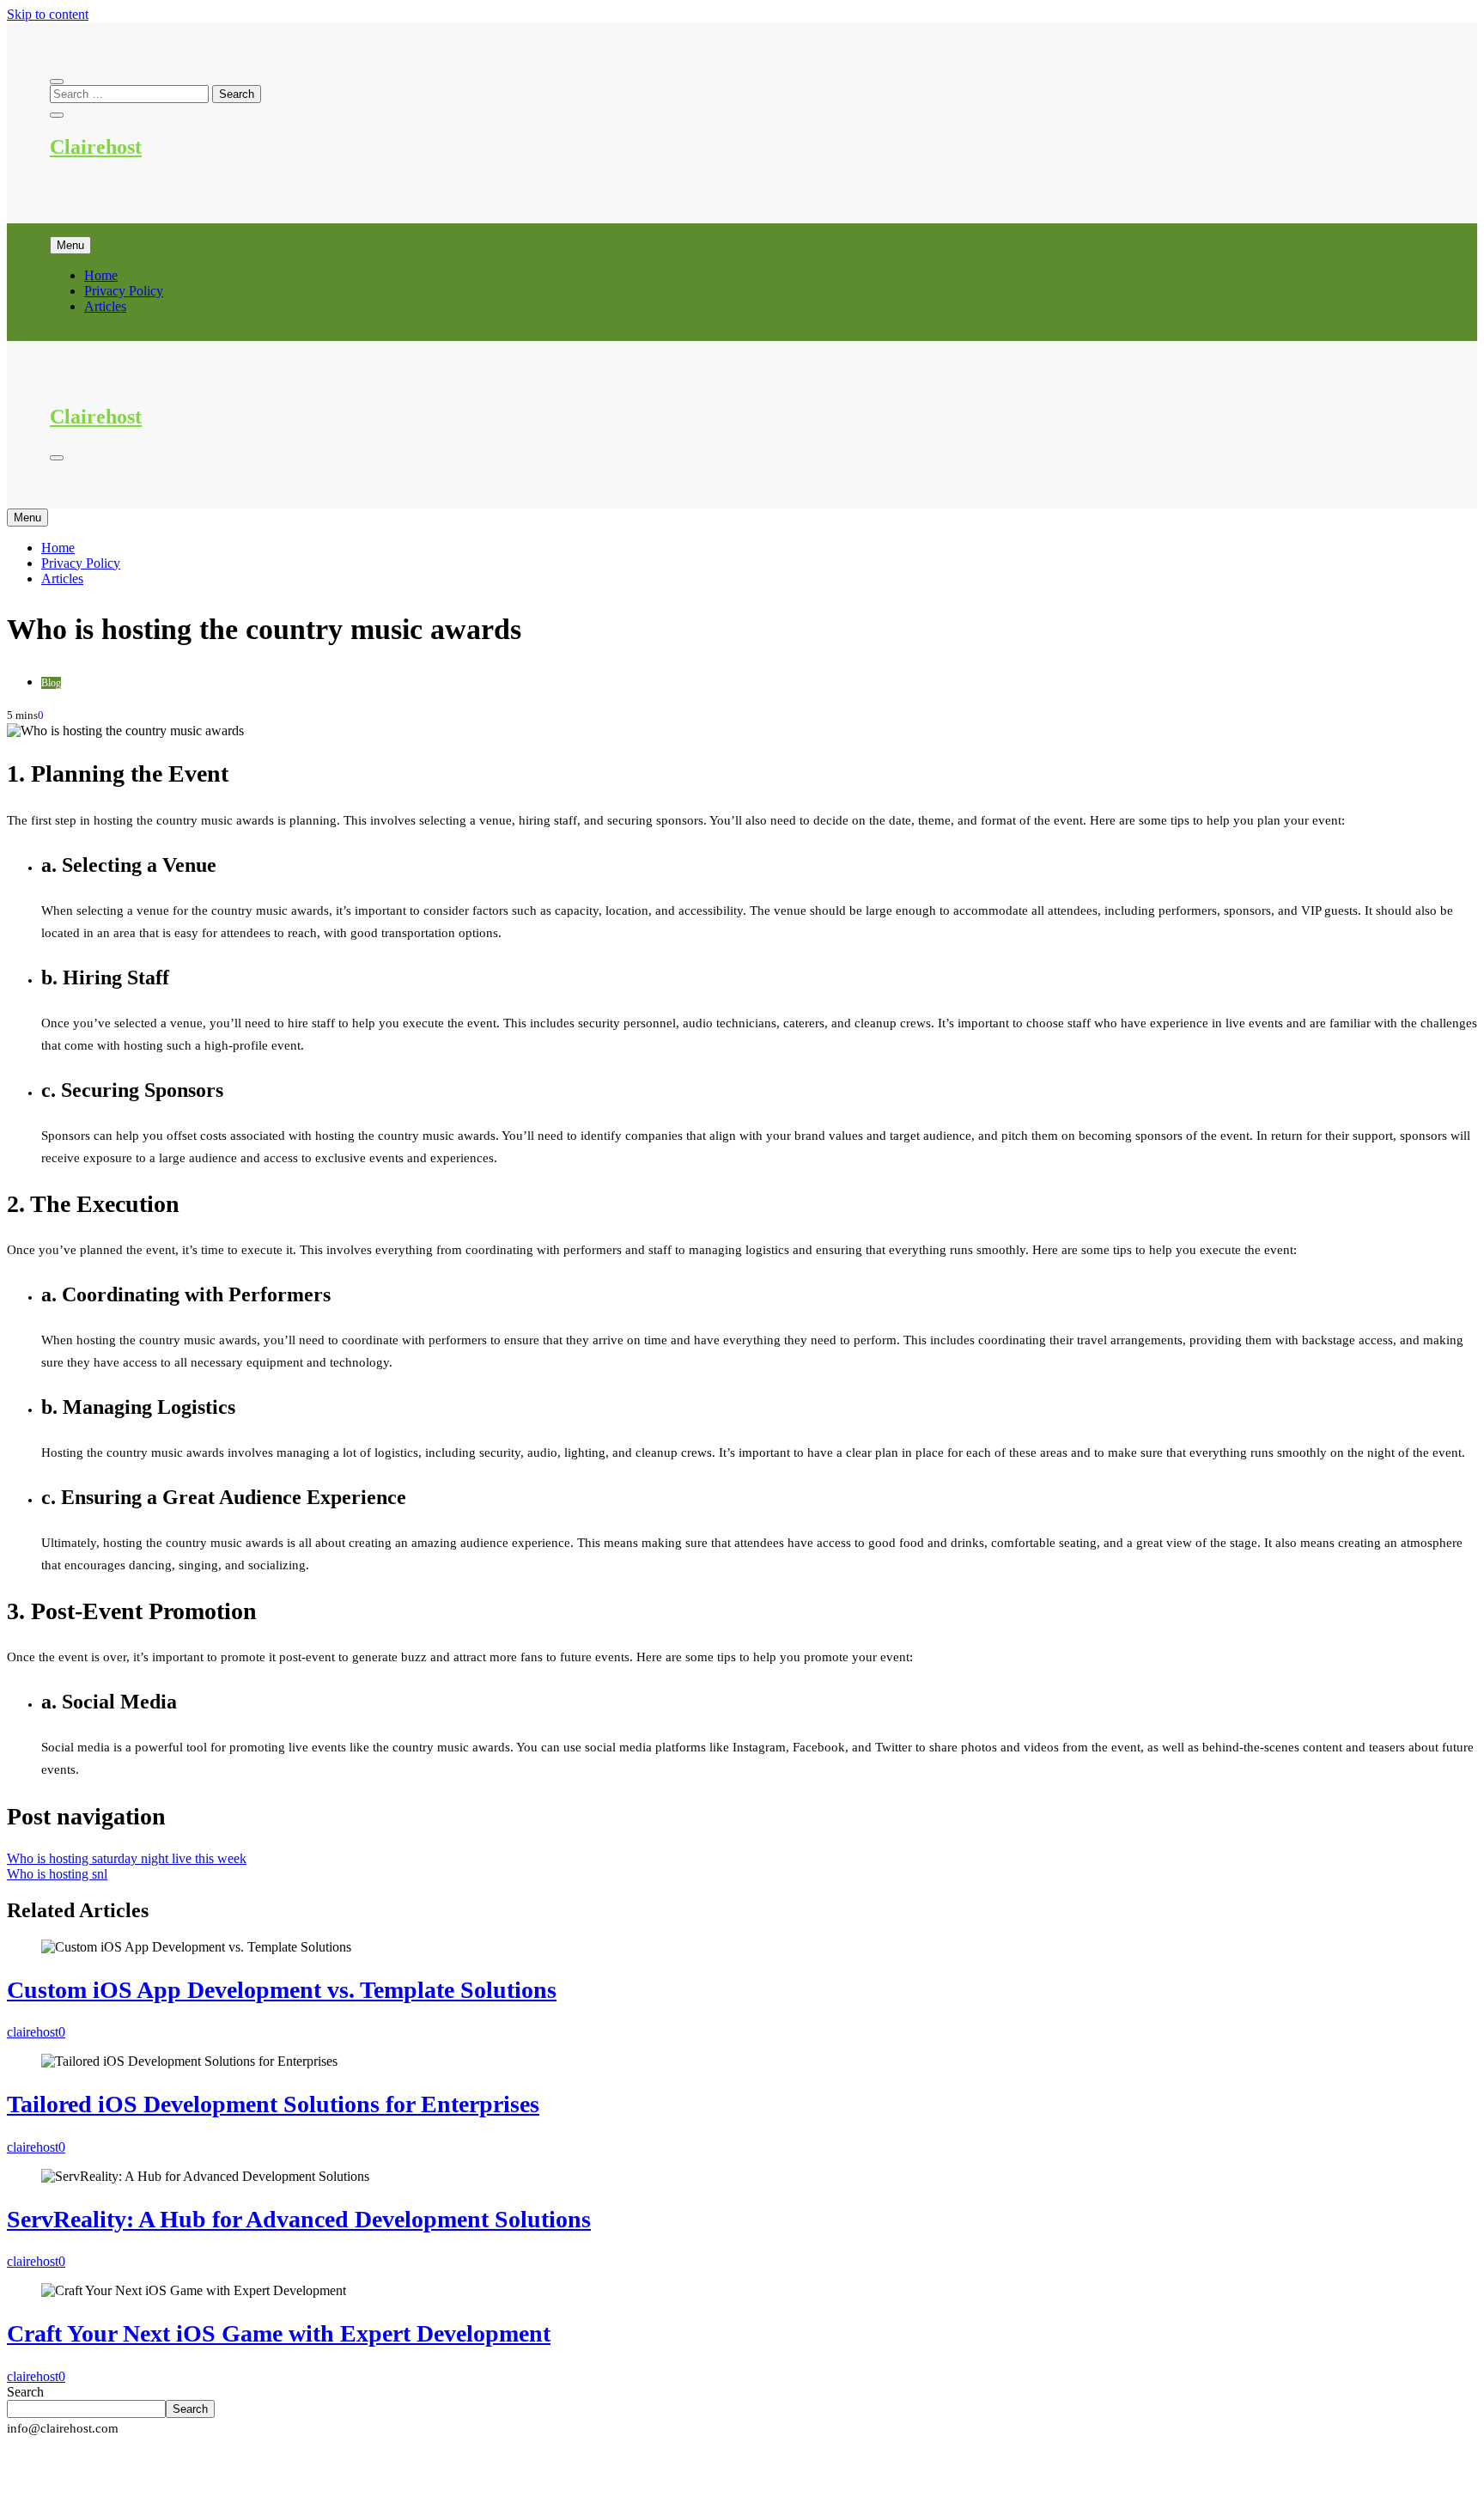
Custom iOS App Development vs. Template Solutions (282, 1990)
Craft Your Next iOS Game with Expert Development (279, 2333)
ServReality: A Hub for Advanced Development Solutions (299, 2219)
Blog (51, 683)
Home (101, 275)
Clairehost (96, 147)
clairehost (33, 2032)
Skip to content (48, 14)
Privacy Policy (124, 291)
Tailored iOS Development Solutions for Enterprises (273, 2104)
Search (25, 2392)
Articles (105, 306)
